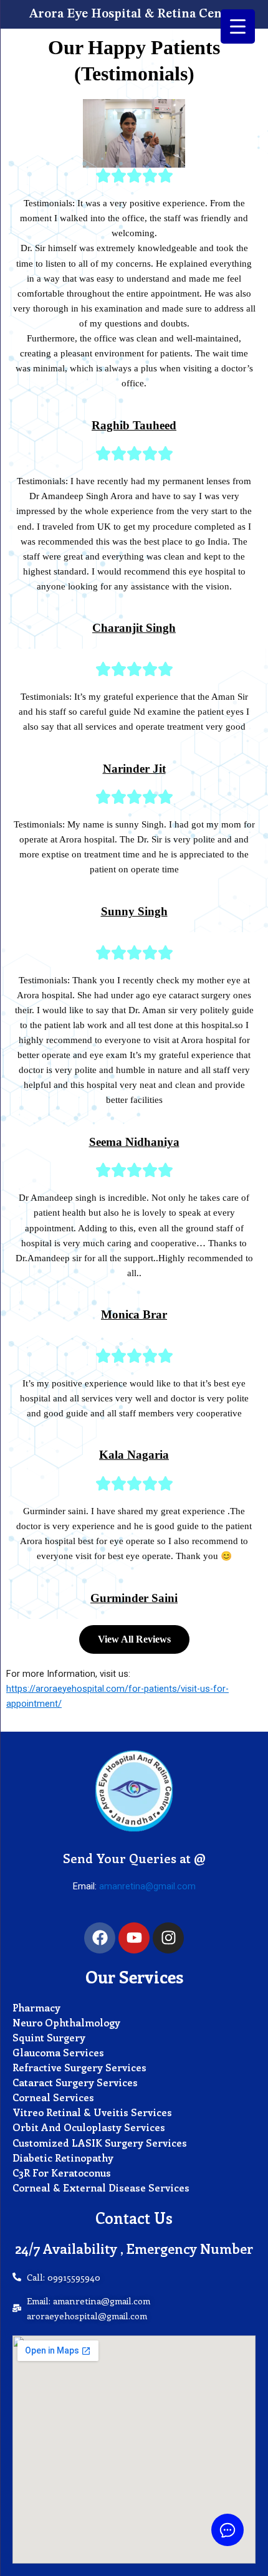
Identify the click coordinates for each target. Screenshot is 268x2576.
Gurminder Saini (134, 1598)
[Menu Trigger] (238, 26)
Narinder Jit (134, 769)
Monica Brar (134, 1314)
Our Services (134, 1977)
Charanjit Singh (134, 628)
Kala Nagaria (134, 1455)
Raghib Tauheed (134, 425)
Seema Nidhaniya (134, 1142)
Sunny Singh (134, 911)
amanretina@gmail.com (147, 1886)
